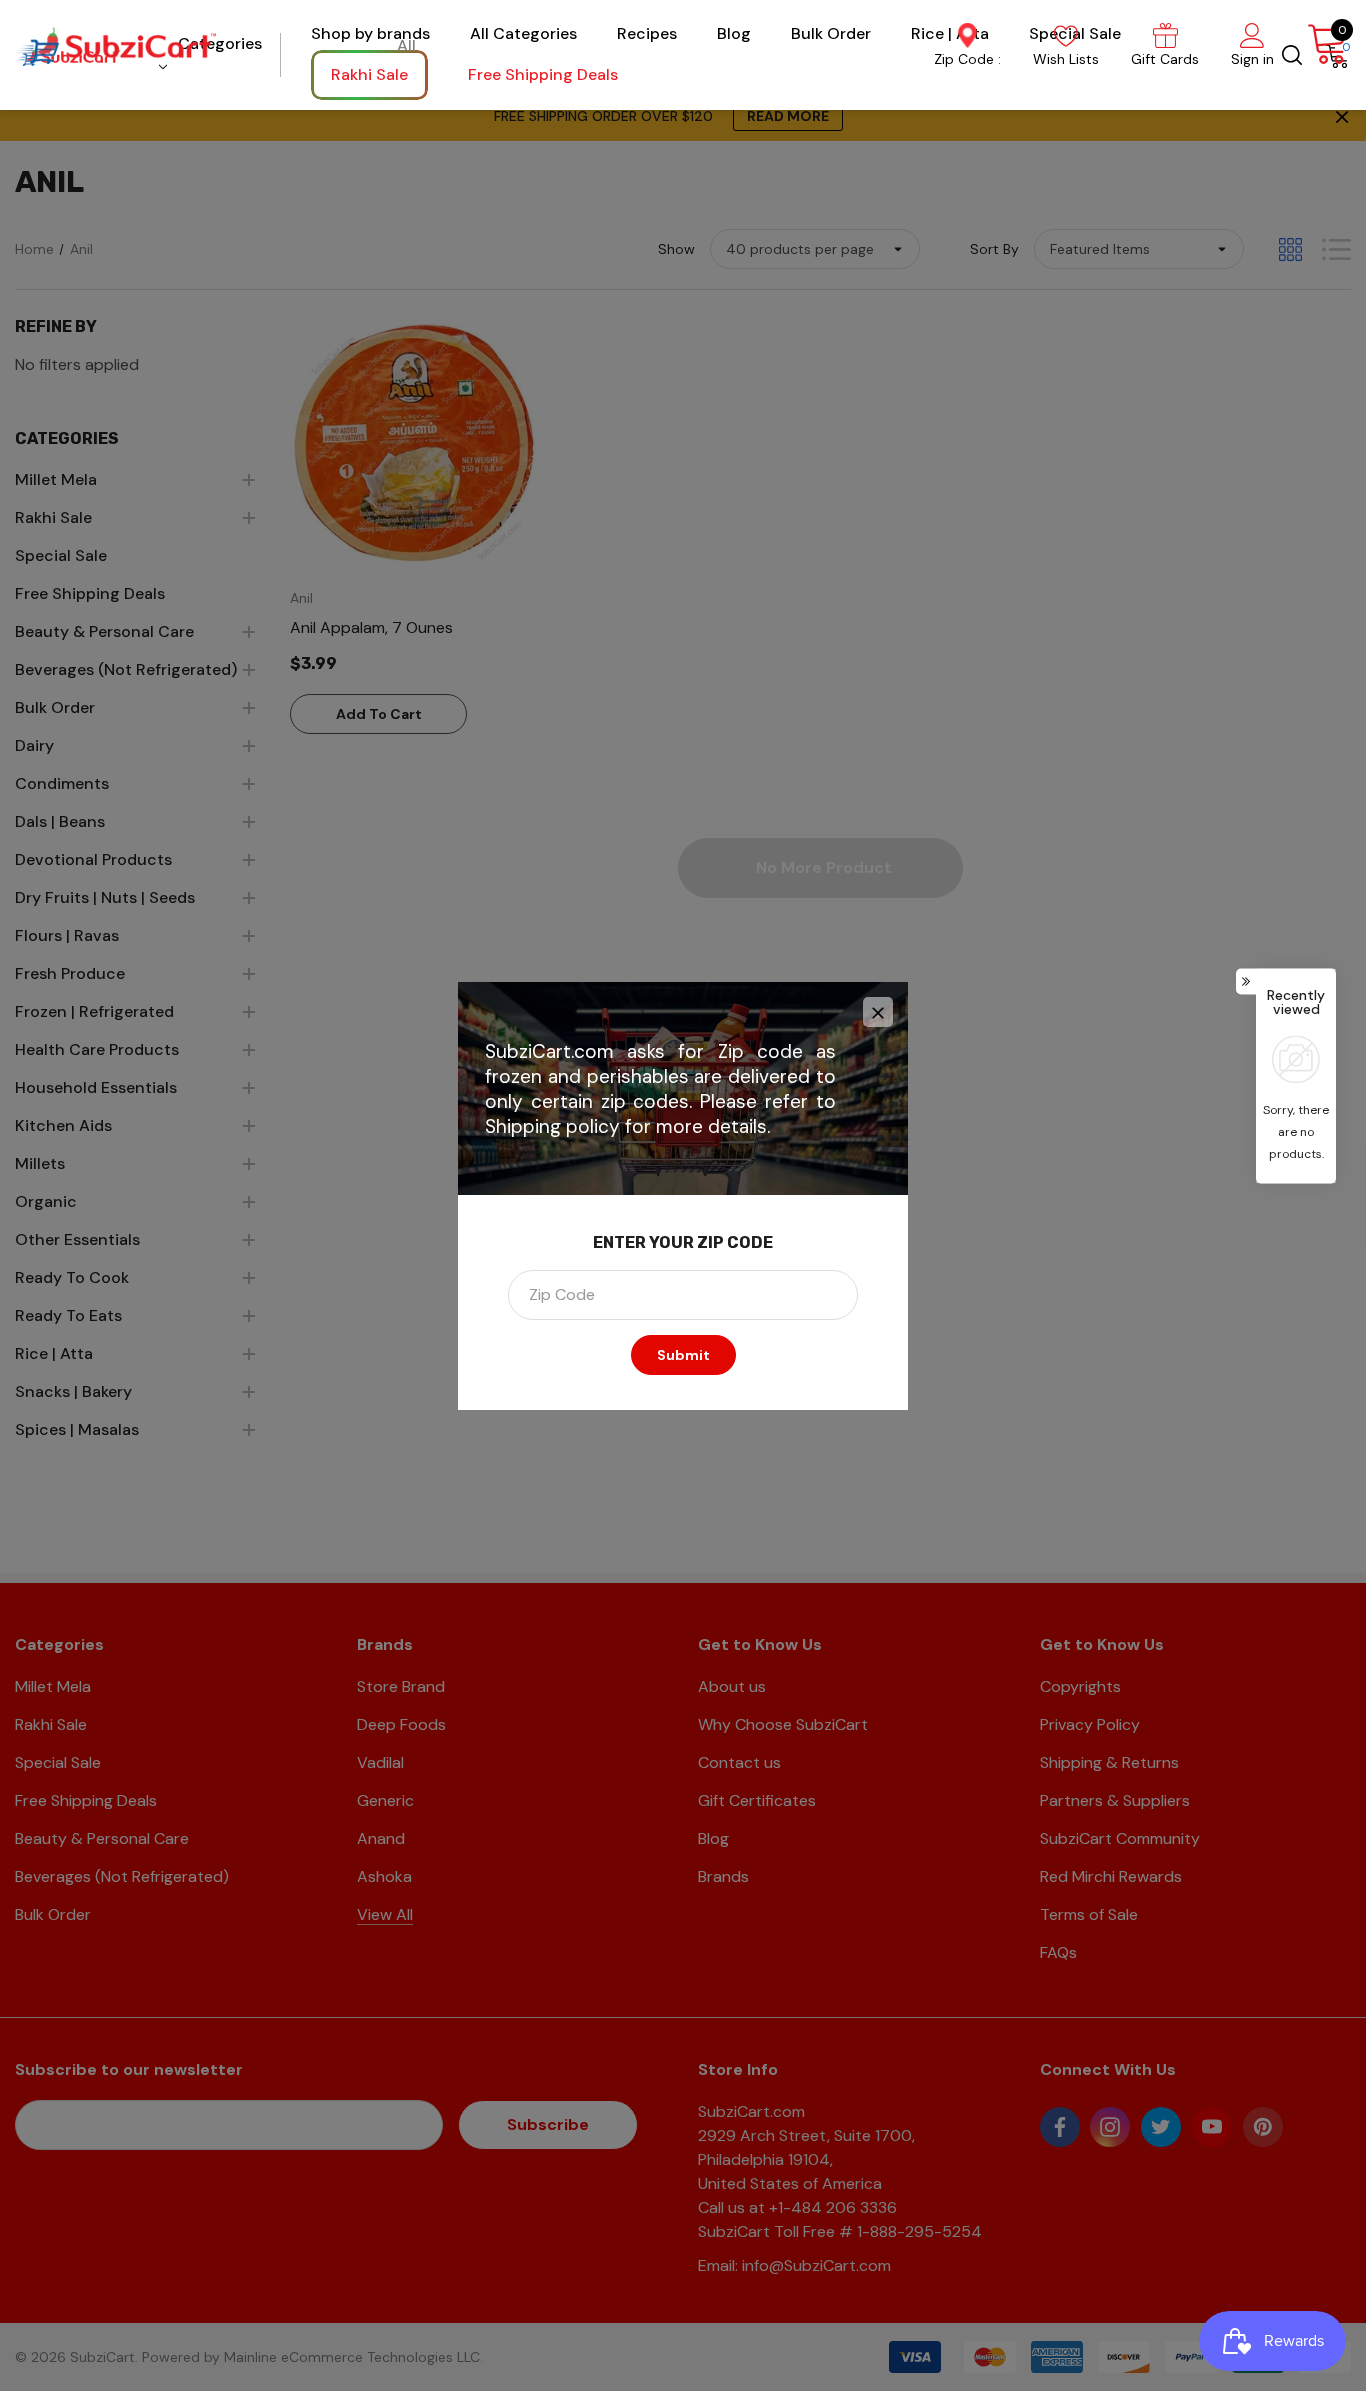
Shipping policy (552, 1126)
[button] (878, 1012)
